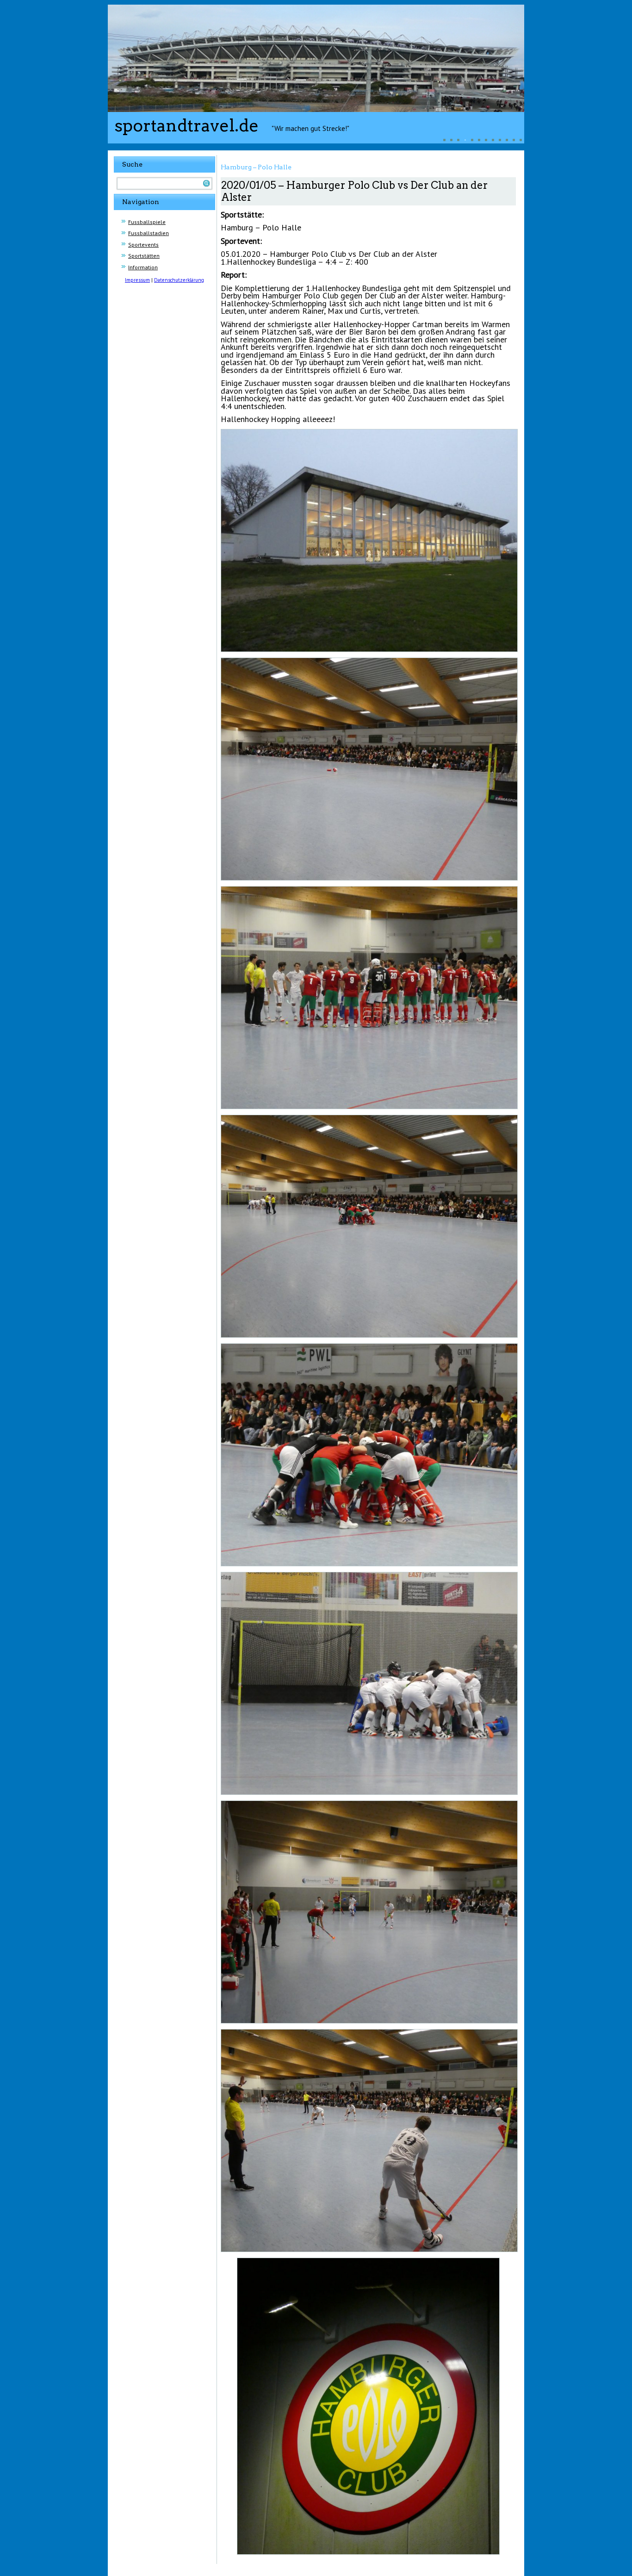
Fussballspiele (147, 222)
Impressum (137, 280)
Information (143, 267)
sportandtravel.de (187, 125)
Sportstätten (144, 256)
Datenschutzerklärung (179, 280)
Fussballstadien (149, 233)
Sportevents (143, 245)
